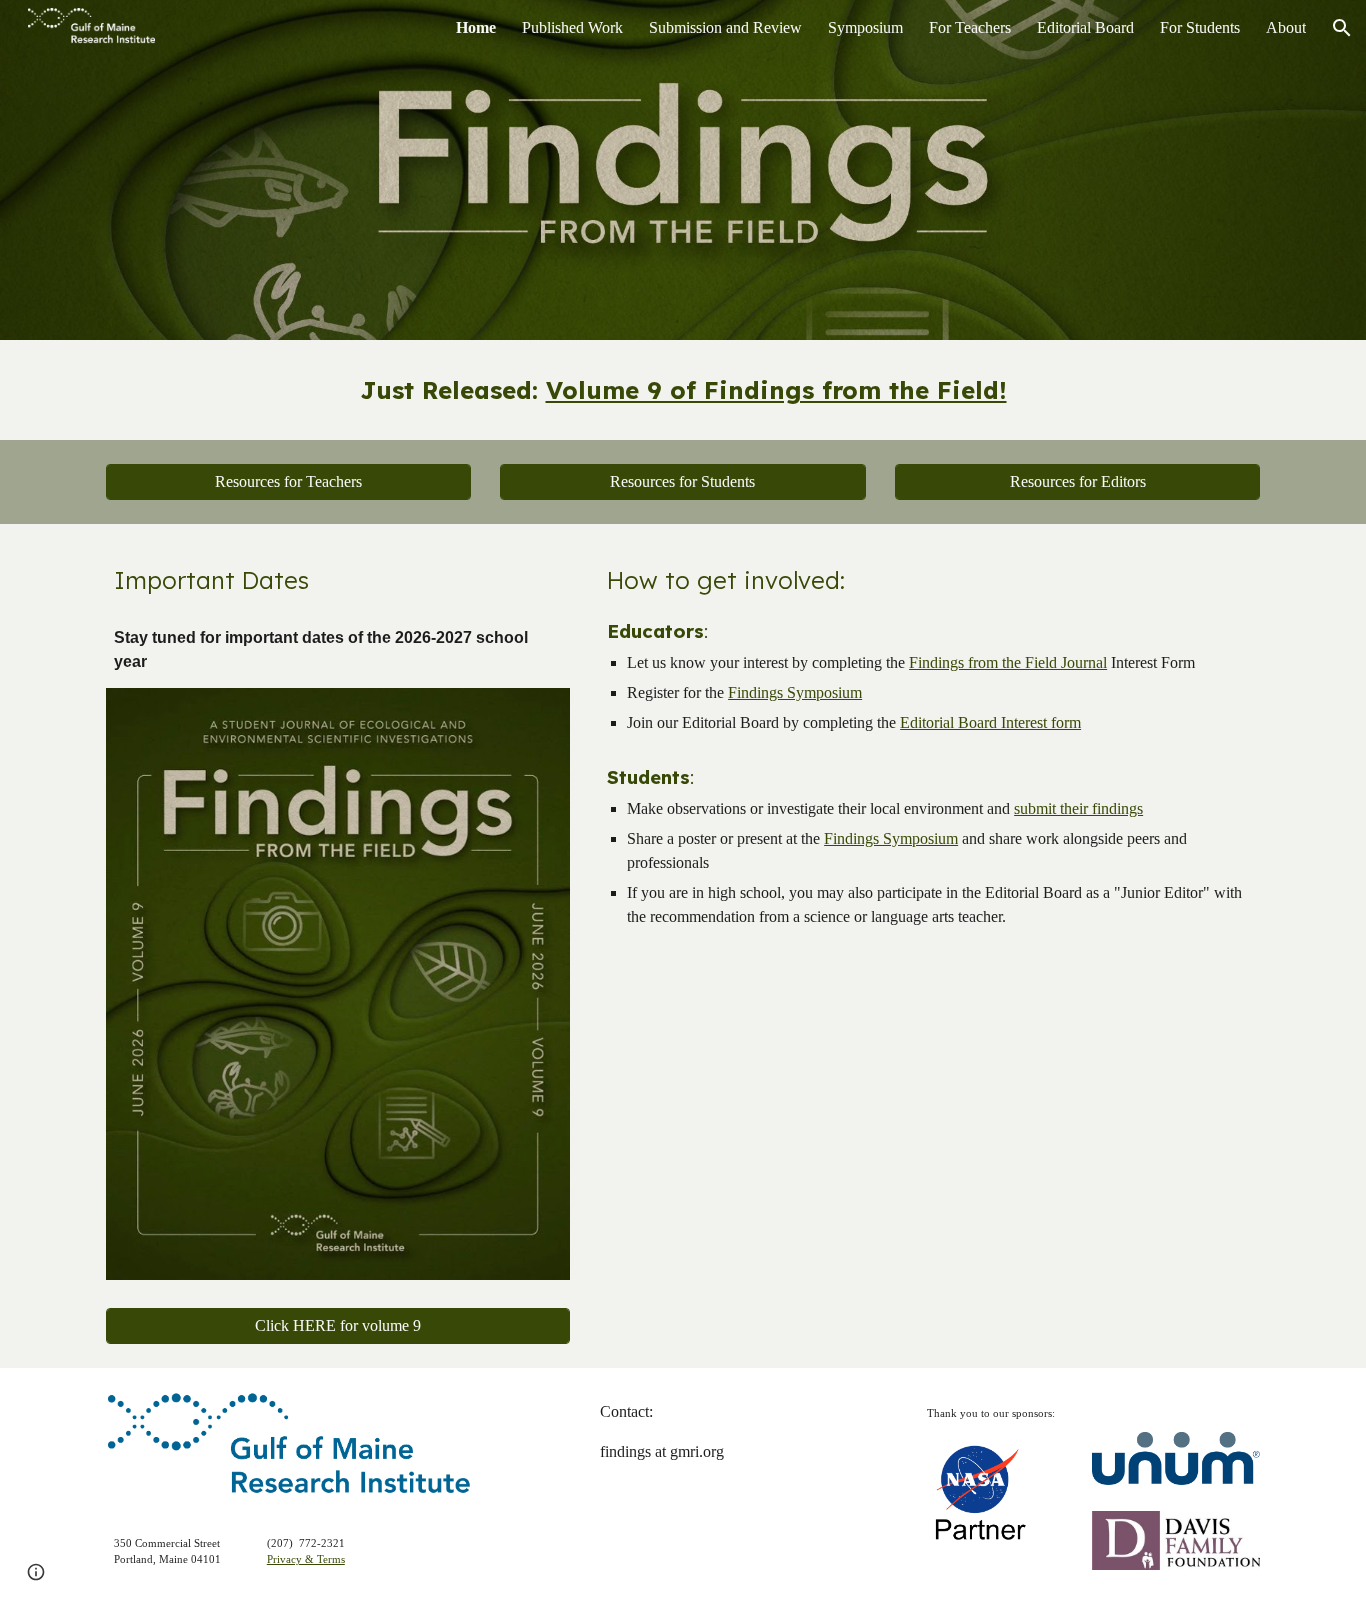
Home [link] (476, 27)
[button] (1342, 28)
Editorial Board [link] (1085, 27)
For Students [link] (1200, 27)
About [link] (1286, 27)
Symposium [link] (865, 27)
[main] (683, 390)
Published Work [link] (572, 27)
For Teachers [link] (970, 27)
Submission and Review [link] (725, 27)
